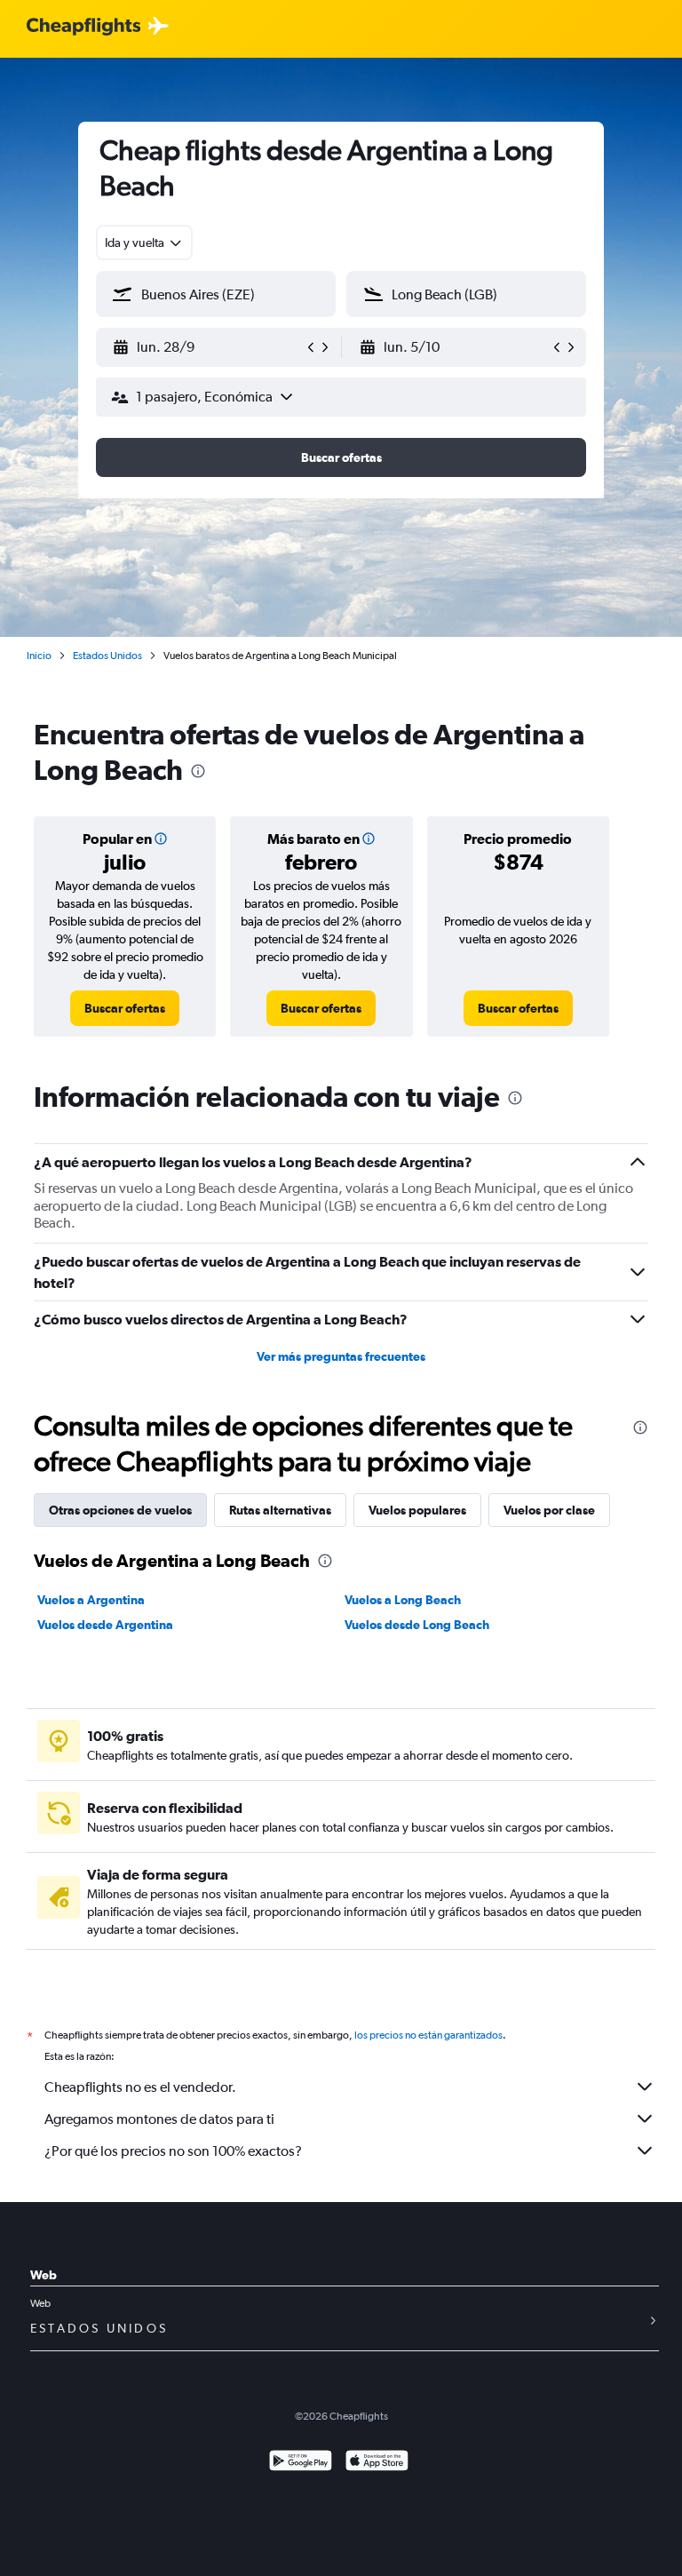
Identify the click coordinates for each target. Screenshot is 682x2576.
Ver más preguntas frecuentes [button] (341, 1356)
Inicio (39, 656)
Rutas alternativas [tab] (280, 1510)
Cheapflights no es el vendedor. (140, 2087)
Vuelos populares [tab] (417, 1510)
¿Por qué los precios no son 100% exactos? (173, 2151)
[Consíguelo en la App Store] (377, 2463)
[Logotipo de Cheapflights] (83, 27)
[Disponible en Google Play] (301, 2463)
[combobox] (144, 242)
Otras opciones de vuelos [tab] (120, 1510)
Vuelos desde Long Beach (417, 1625)
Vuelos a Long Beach (403, 1600)
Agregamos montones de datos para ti (159, 2119)
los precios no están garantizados (428, 2035)
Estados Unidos (107, 656)
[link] (125, 1008)
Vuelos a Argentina (91, 1600)
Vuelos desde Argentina (105, 1625)
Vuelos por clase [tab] (549, 1510)
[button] (208, 347)
